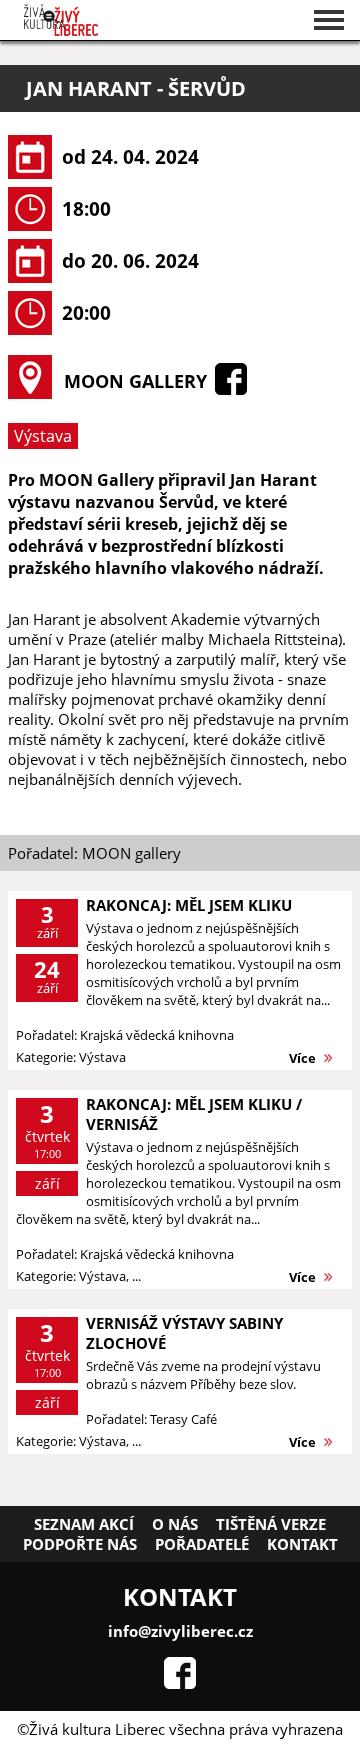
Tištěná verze (271, 1524)
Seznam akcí (84, 1524)
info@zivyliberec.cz (180, 1631)
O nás (175, 1524)
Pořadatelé (202, 1544)
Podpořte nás (80, 1544)
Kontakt (302, 1544)
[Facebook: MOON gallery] (231, 389)
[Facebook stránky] (180, 1683)
